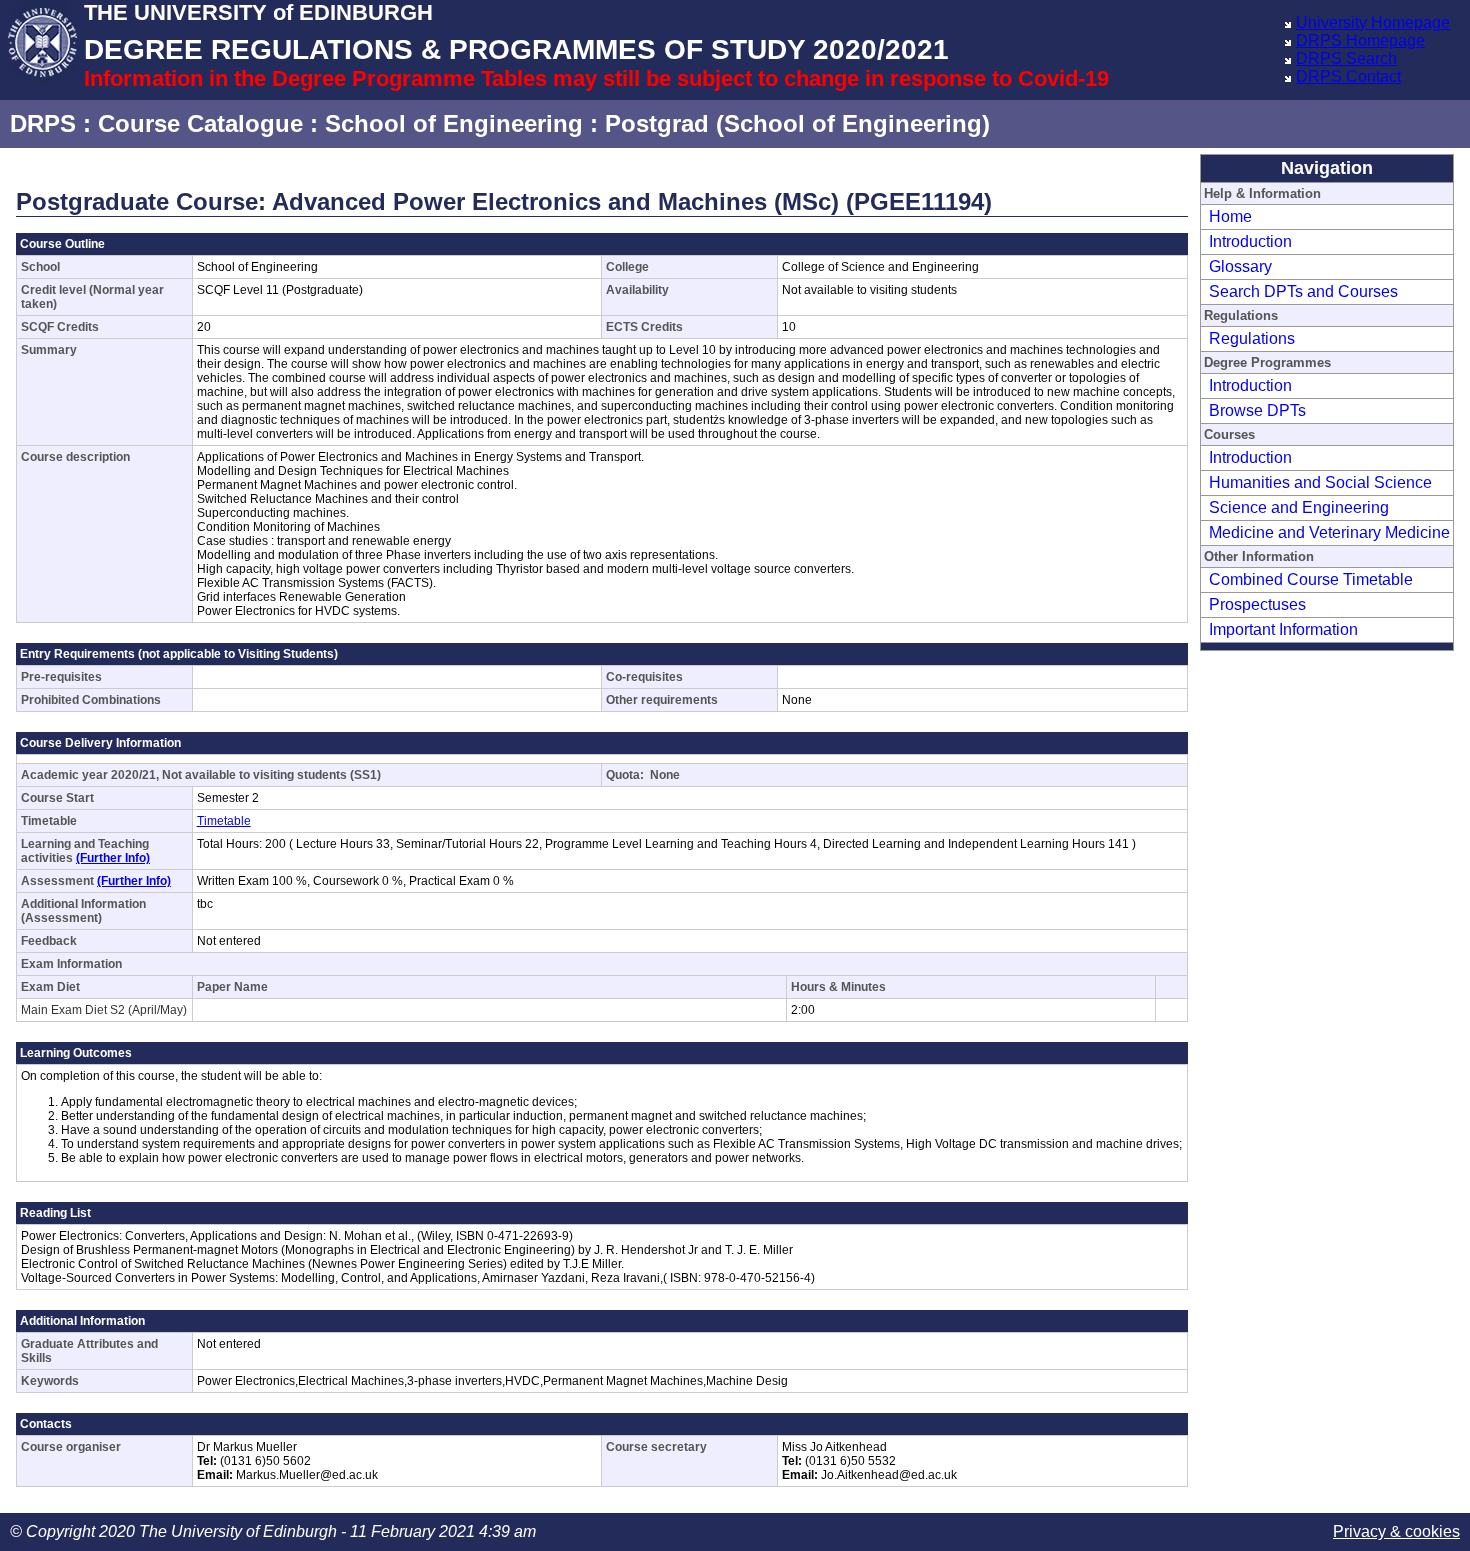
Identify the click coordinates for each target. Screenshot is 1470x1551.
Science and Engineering (1299, 507)
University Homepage (1373, 22)
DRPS (43, 123)
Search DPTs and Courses (1303, 291)
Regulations (1252, 338)
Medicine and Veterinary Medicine (1329, 532)
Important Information (1283, 629)
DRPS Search (1346, 58)
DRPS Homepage (1360, 40)
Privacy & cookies (1396, 1531)
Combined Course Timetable (1311, 579)
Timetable (224, 821)
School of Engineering (454, 123)
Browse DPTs (1257, 410)
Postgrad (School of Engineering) (797, 123)
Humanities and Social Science (1320, 482)
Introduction (1250, 241)
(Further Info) (113, 858)
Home (1230, 216)
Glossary (1240, 266)
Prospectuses (1257, 604)
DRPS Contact (1348, 76)
